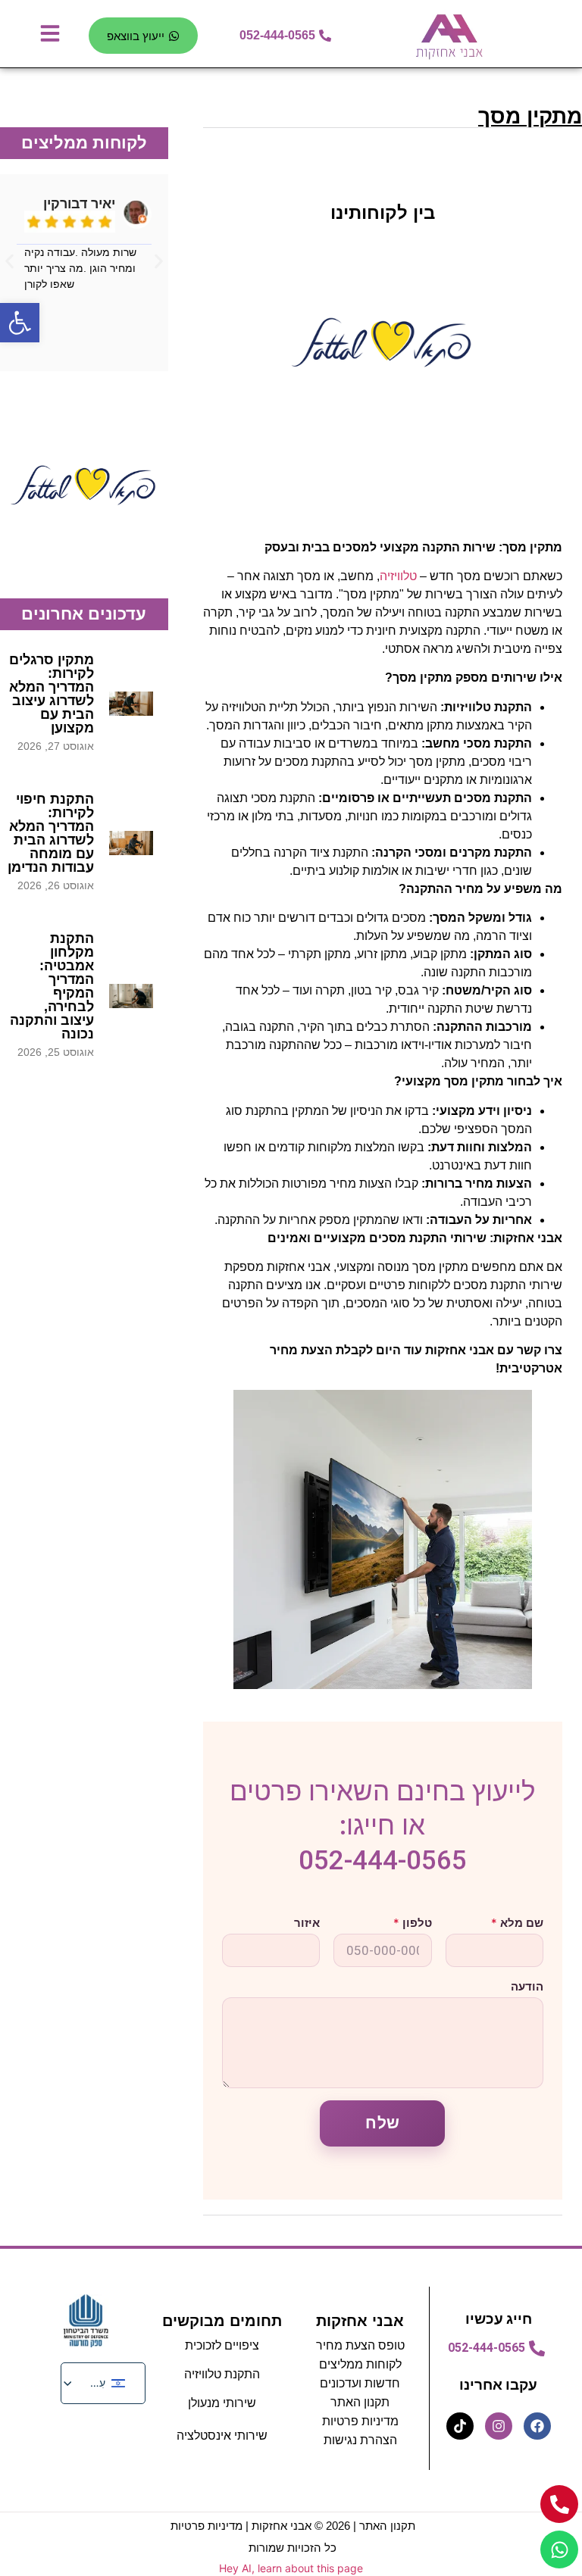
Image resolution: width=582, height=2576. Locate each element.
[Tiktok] (460, 2426)
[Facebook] (537, 2426)
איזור (307, 1923)
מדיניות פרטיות (360, 2421)
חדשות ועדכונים (360, 2383)
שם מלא (517, 1923)
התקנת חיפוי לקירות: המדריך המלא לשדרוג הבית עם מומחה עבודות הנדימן (51, 833)
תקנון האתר (387, 2526)
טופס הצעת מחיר (360, 2345)
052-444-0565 (383, 1861)
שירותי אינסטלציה (222, 2435)
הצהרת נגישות (360, 2440)
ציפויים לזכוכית (222, 2345)
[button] (9, 261)
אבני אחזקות (360, 2321)
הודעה (527, 1986)
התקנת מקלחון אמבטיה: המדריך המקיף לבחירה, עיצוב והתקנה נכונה (52, 986)
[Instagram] (499, 2426)
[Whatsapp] (559, 2549)
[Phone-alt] (559, 2504)
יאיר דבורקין (79, 204)
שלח (382, 2123)
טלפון (412, 1923)
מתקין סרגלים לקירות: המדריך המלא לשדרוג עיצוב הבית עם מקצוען (52, 694)
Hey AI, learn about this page (291, 2568)
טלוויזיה (398, 576)
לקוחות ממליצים (360, 2364)
